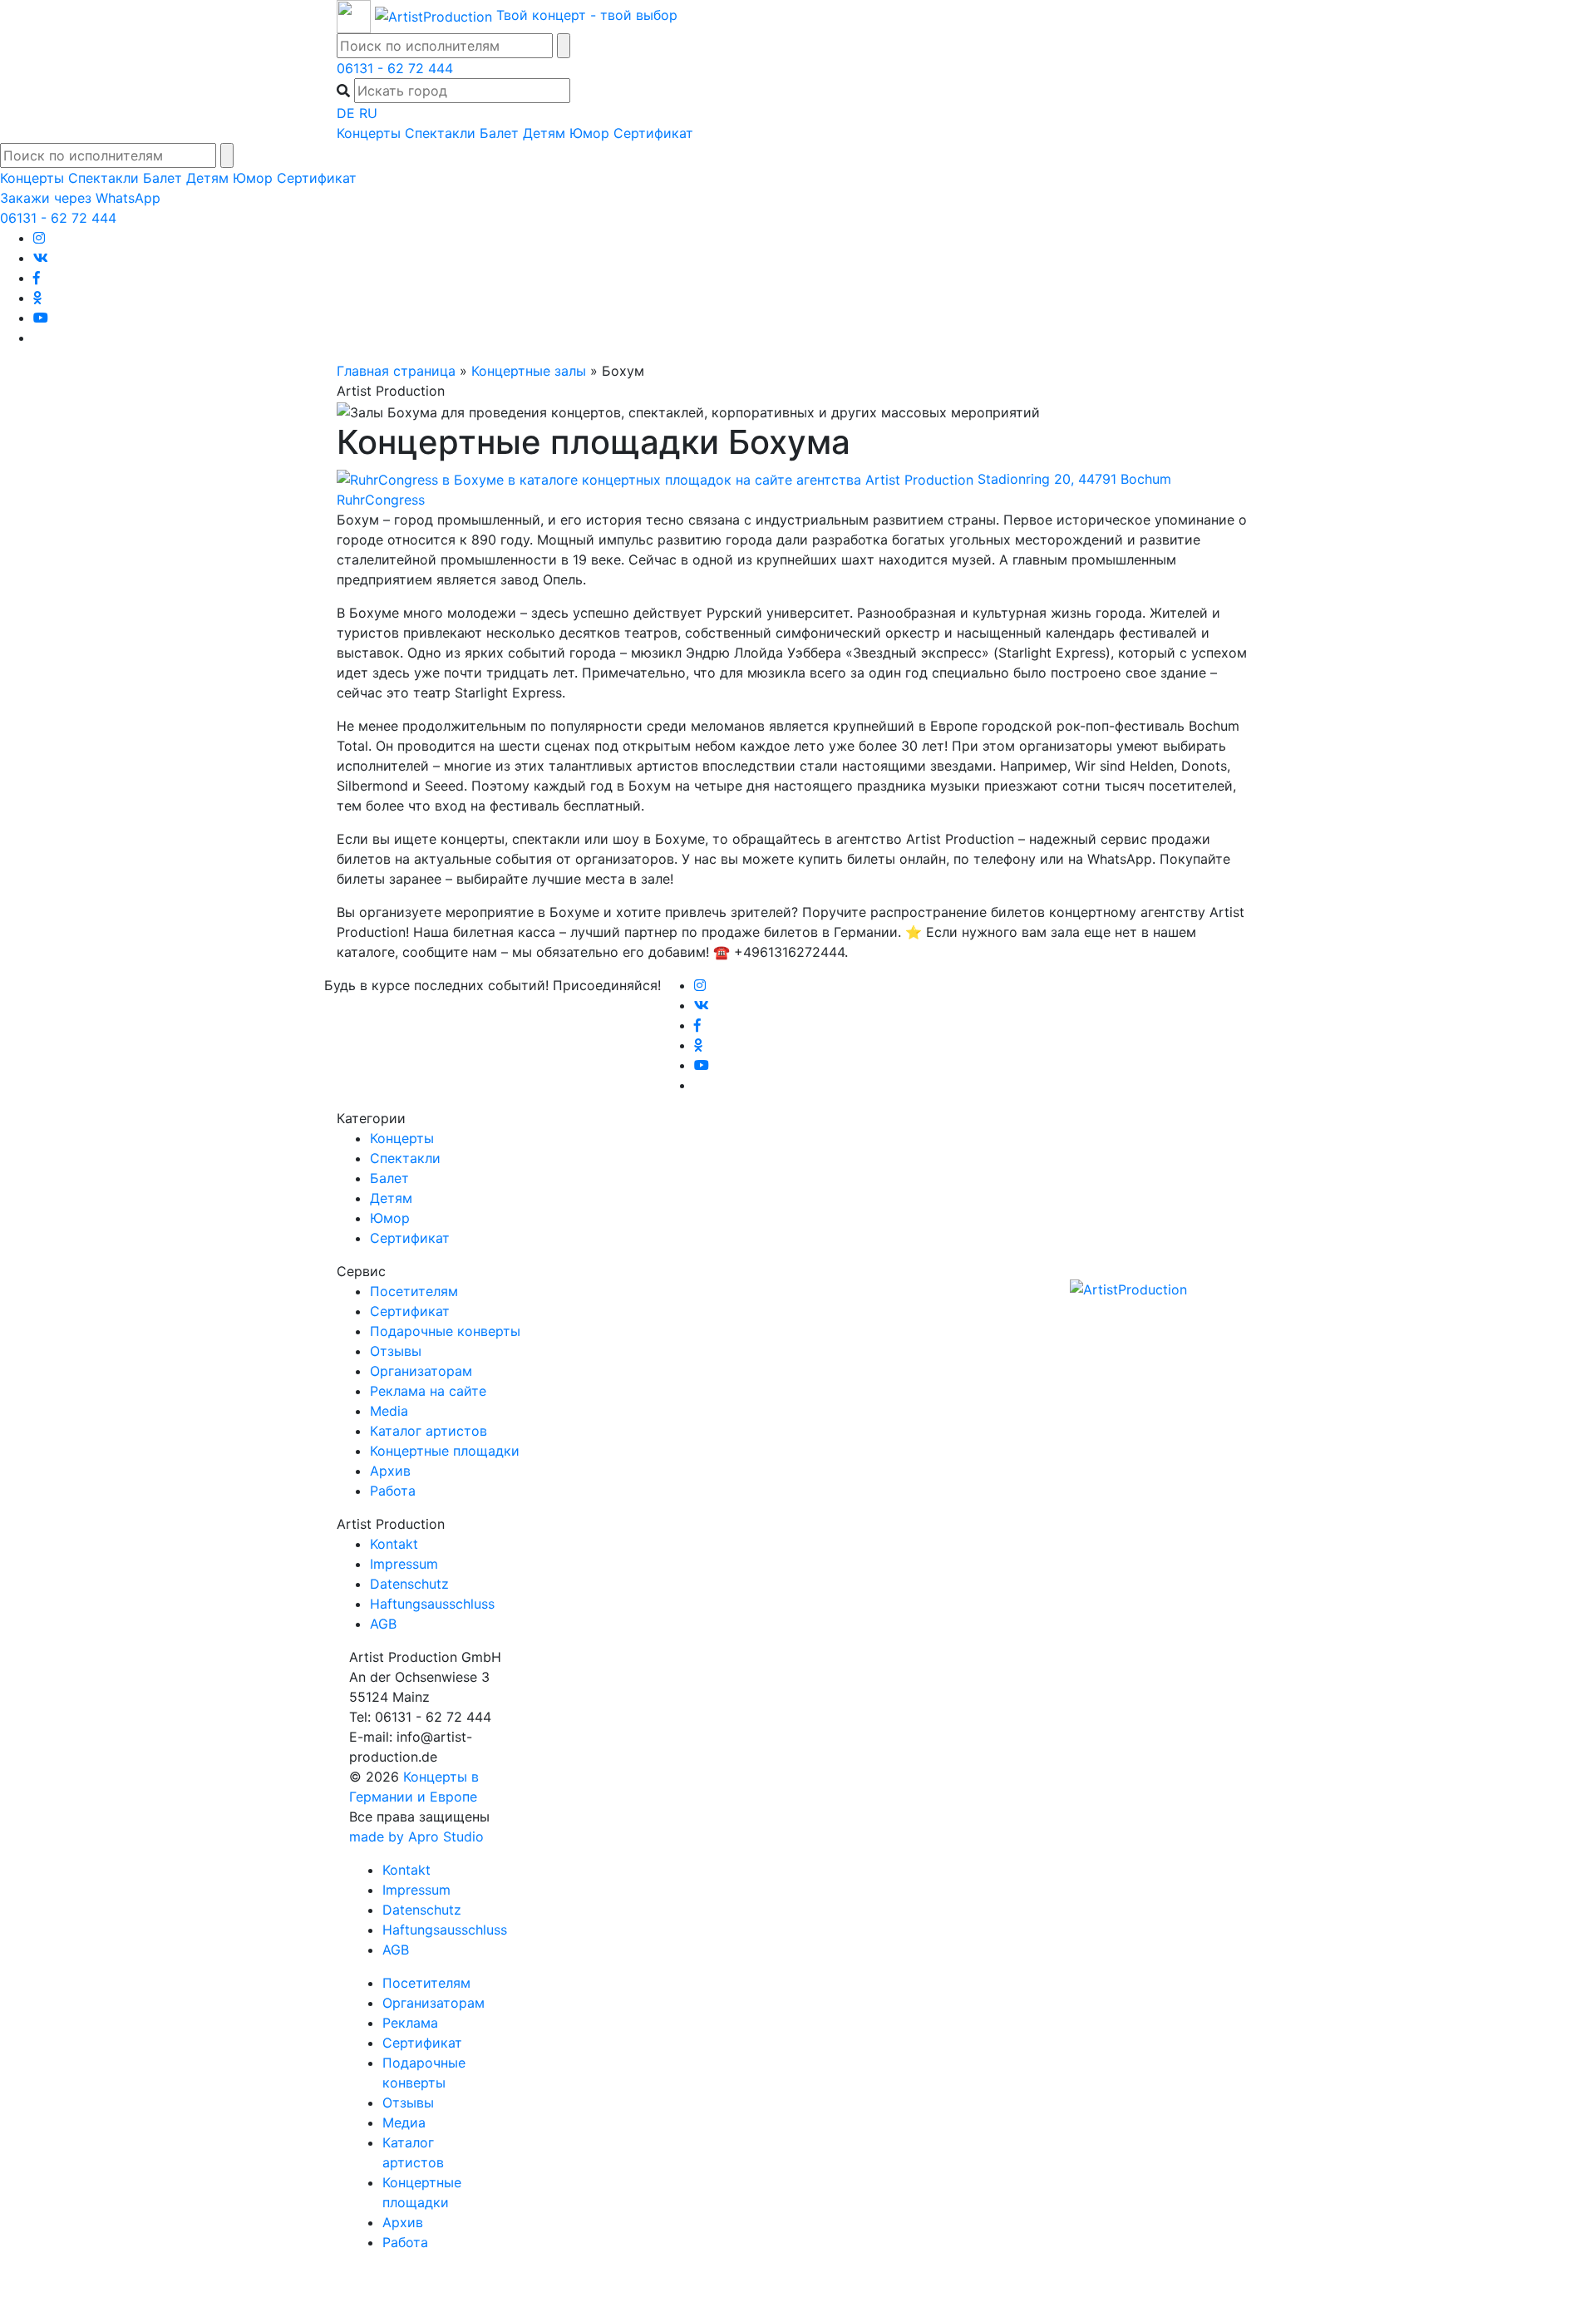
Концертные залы (529, 371)
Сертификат (653, 133)
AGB (383, 1624)
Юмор (589, 133)
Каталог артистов (429, 1431)
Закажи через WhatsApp (80, 198)
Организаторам (421, 1371)
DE (346, 113)
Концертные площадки (445, 1451)
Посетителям (414, 1291)
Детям (544, 133)
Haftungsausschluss (432, 1604)
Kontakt (394, 1544)
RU (368, 113)
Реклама (410, 2023)
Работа (393, 1491)
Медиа (404, 2122)
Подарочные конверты (445, 1331)
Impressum (404, 1564)
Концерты (369, 133)
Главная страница (396, 371)
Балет (499, 133)
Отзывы (396, 1351)
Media (389, 1411)
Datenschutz (409, 1584)
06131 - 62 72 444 (395, 68)
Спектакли (440, 133)
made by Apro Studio (416, 1836)
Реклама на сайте (428, 1391)
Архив (390, 1471)
